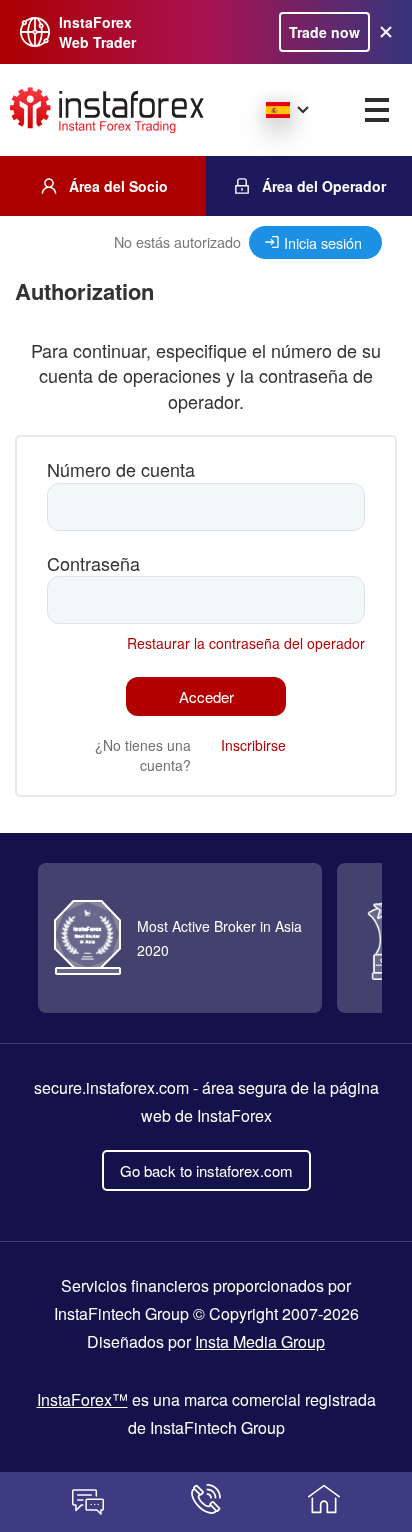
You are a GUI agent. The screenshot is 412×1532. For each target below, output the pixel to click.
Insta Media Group (260, 1341)
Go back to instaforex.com (206, 1170)
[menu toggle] (377, 110)
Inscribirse (253, 745)
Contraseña (93, 563)
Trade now (324, 32)
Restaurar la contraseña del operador (246, 643)
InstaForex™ (82, 1399)
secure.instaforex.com (111, 1087)
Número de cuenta (121, 469)
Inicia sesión (323, 242)
